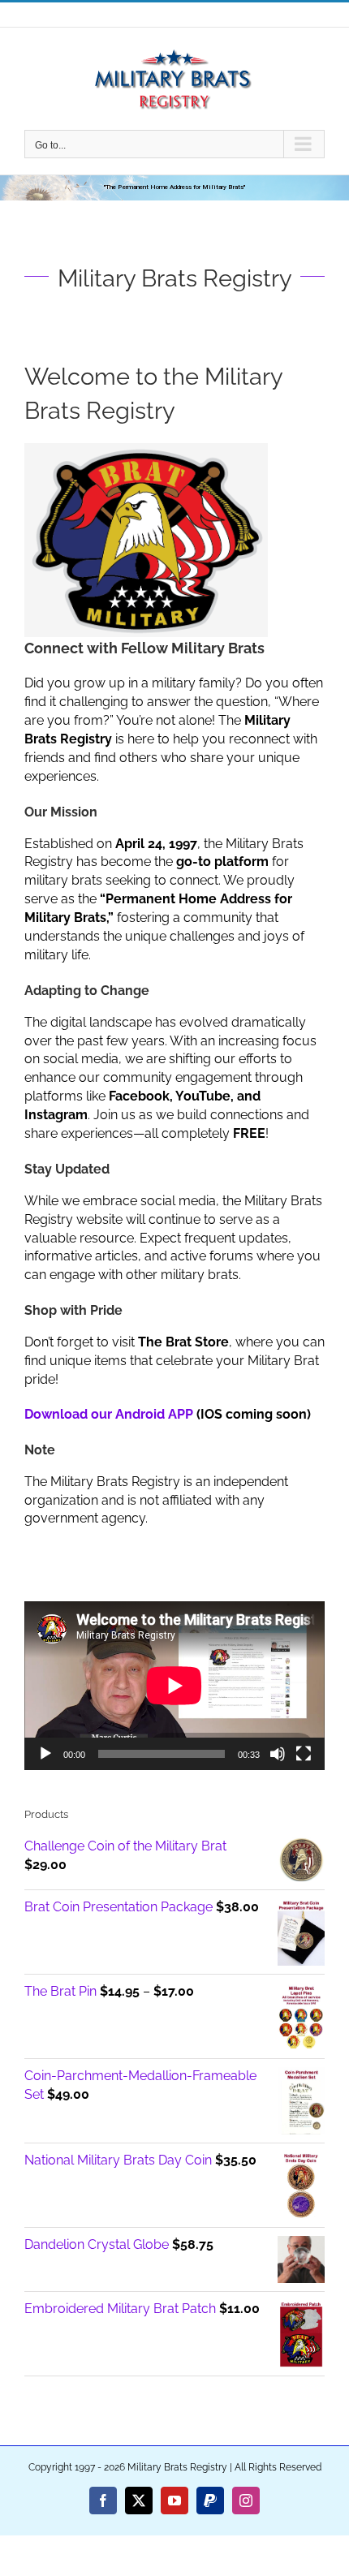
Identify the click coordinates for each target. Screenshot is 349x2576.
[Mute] (278, 1754)
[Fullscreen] (304, 1754)
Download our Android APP (109, 1414)
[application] (174, 1686)
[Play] (45, 1754)
